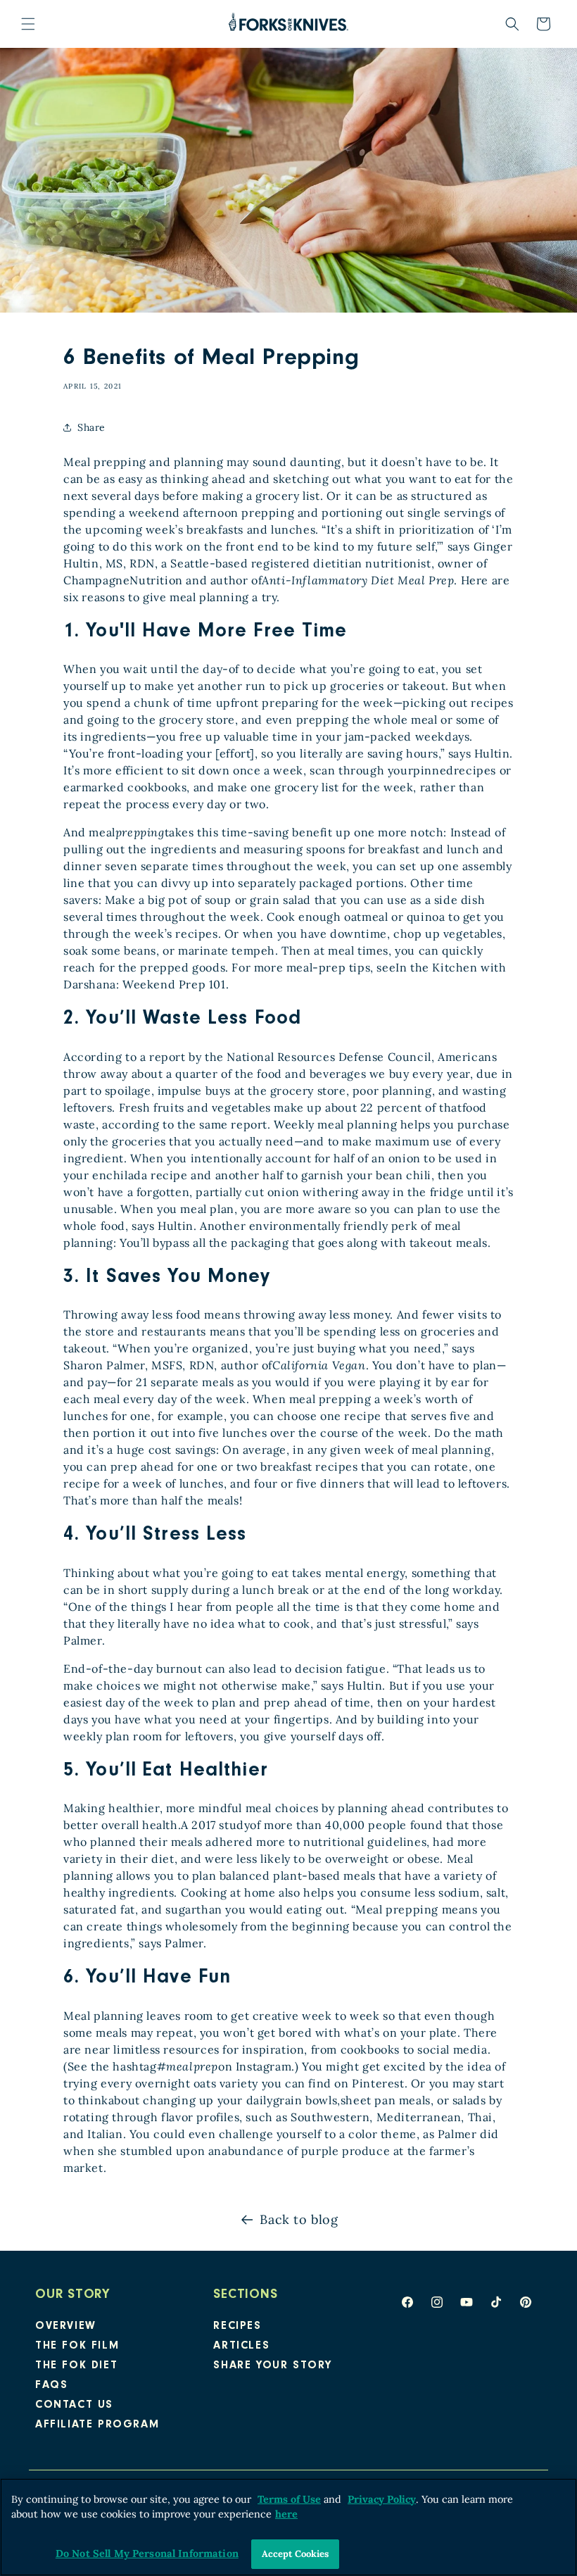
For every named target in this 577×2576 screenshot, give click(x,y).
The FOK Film (77, 2346)
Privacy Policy (382, 2499)
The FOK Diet (76, 2366)
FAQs (51, 2386)
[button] (28, 24)
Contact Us (74, 2406)
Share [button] (91, 427)
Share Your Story (273, 2366)
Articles (241, 2346)
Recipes (237, 2327)
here (286, 2514)
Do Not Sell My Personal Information (147, 2553)
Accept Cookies (296, 2554)
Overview (66, 2327)
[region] (288, 2527)
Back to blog (299, 2219)
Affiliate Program (97, 2425)
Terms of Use (289, 2499)
